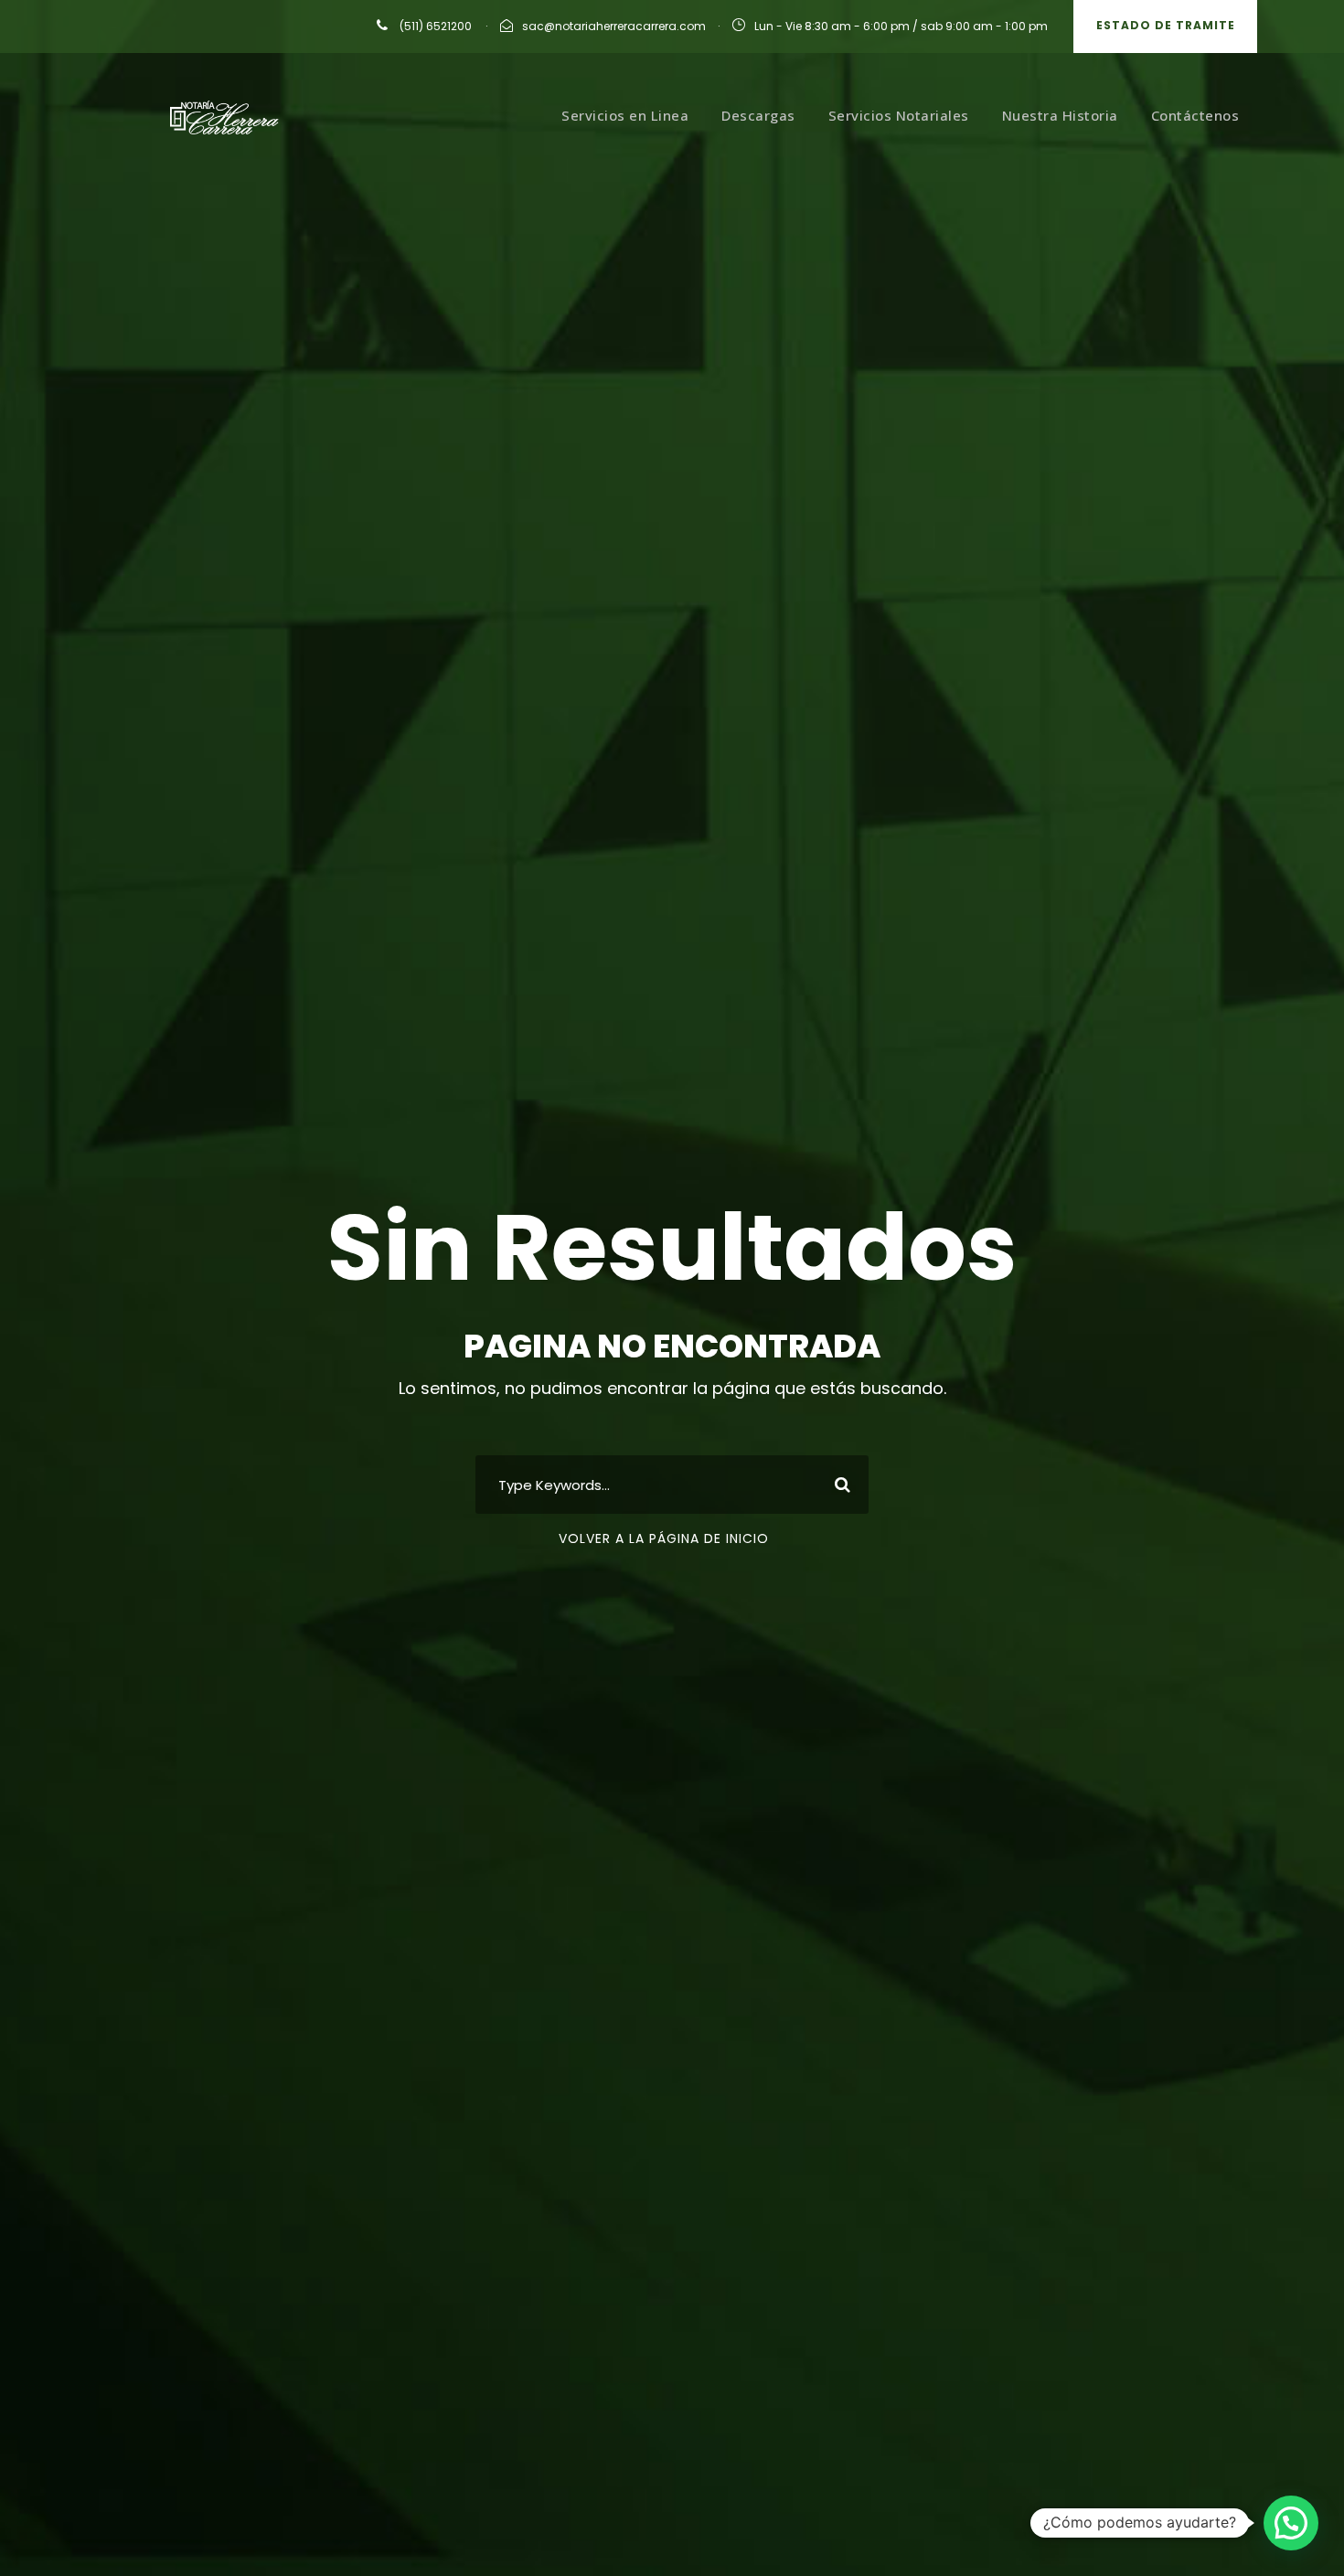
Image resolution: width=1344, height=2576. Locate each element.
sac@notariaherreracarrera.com (614, 26)
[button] (1291, 2523)
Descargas (758, 115)
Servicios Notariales (899, 115)
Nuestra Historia (1060, 115)
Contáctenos (1195, 115)
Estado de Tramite (1166, 25)
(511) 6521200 (434, 26)
